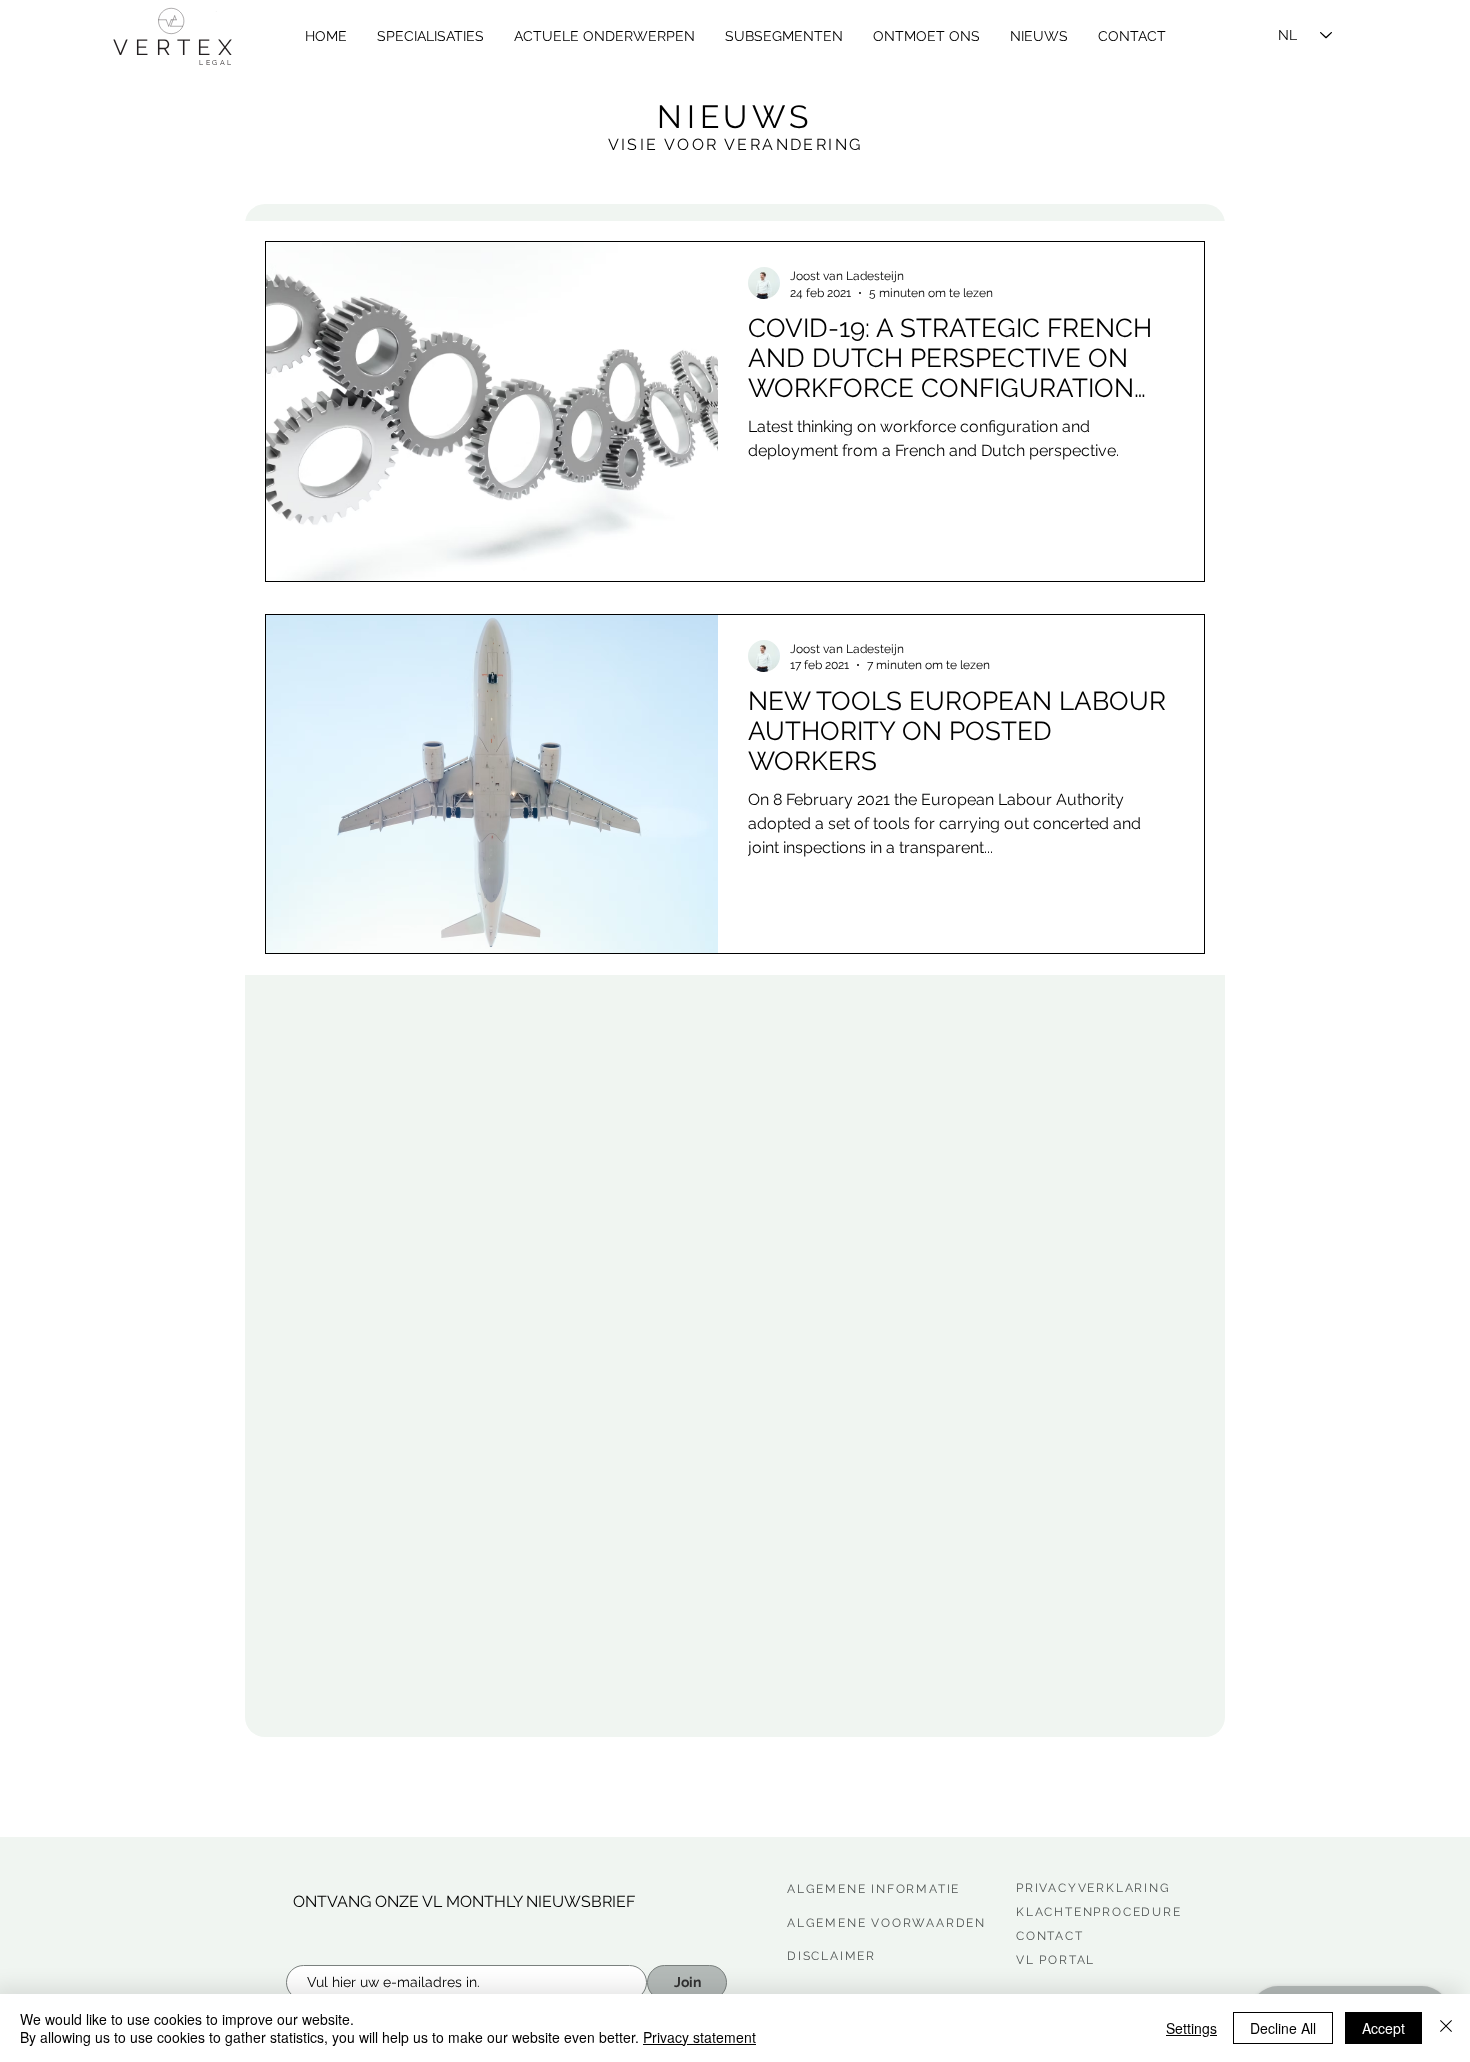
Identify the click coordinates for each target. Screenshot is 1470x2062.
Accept (1383, 2028)
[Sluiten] (1446, 2028)
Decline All (1283, 2028)
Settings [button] (1191, 2028)
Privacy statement (699, 2037)
